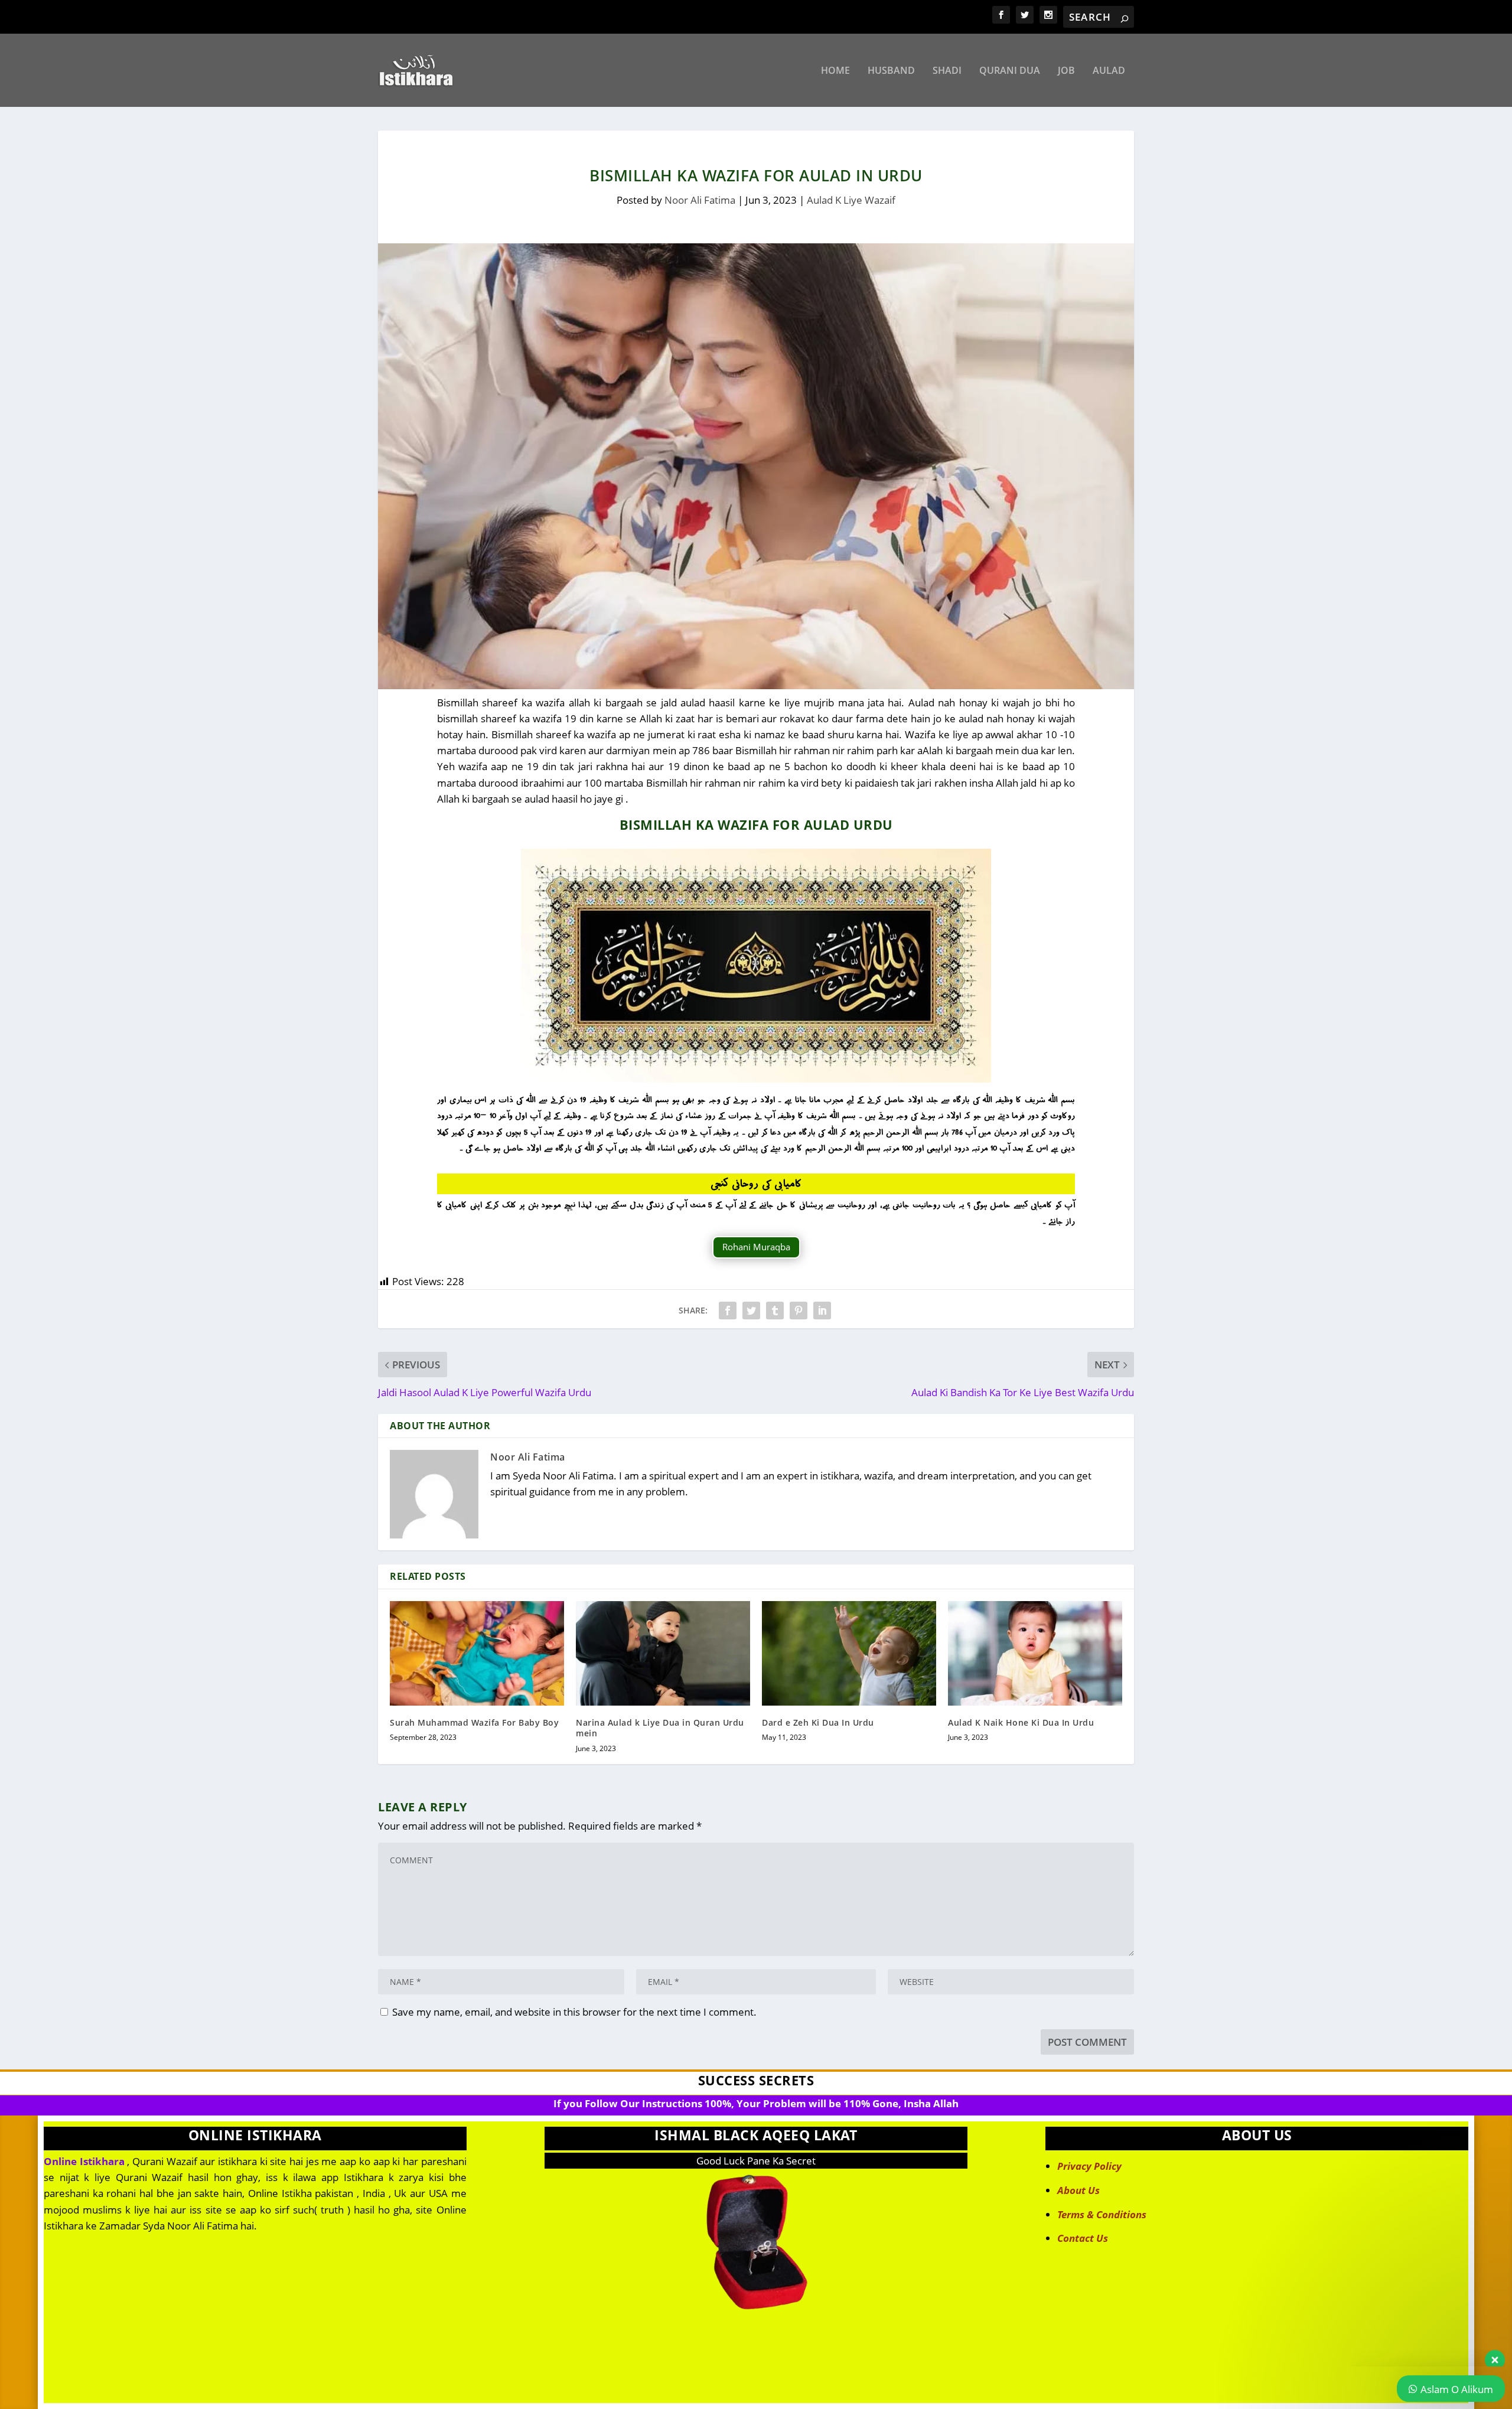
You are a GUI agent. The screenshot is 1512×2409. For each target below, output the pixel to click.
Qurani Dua (1010, 71)
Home (835, 71)
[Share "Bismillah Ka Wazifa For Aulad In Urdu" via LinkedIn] (822, 1311)
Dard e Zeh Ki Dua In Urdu (818, 1722)
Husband (891, 71)
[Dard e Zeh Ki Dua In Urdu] (849, 1653)
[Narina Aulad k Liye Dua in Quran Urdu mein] (663, 1653)
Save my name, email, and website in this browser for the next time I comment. (574, 2012)
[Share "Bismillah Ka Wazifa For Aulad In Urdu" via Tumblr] (775, 1311)
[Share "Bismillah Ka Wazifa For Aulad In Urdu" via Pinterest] (799, 1311)
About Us (1078, 2190)
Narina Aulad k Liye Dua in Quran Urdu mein (660, 1728)
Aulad (1109, 71)
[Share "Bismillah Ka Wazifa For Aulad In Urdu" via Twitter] (751, 1311)
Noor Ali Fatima (700, 200)
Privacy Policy (1089, 2166)
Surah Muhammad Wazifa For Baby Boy (474, 1722)
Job (1066, 71)
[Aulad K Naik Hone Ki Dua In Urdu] (1035, 1653)
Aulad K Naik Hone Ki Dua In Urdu (1021, 1722)
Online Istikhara (84, 2161)
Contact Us (1083, 2238)
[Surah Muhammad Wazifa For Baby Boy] (477, 1653)
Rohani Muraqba (756, 1247)
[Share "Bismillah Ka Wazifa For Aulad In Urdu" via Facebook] (728, 1311)
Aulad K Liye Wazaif (851, 200)
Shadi (947, 71)
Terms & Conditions (1102, 2214)
